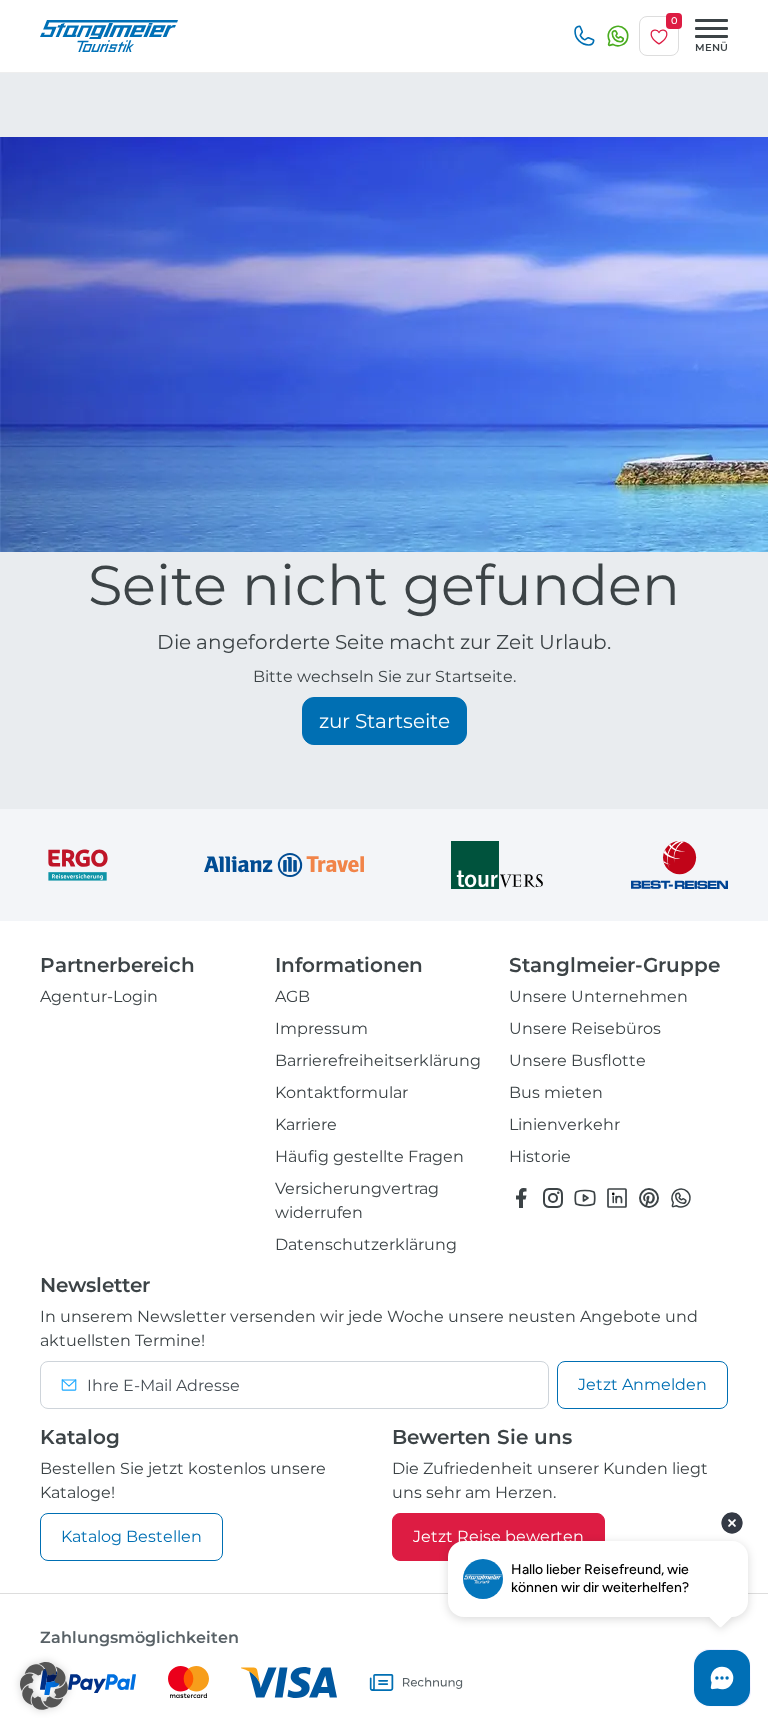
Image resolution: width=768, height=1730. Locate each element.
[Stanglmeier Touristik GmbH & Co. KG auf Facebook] (521, 1197)
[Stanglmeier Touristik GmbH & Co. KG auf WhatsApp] (681, 1197)
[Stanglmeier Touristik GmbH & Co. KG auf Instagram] (553, 1197)
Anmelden (642, 1384)
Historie (540, 1156)
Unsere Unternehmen (598, 996)
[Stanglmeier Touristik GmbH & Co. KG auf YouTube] (585, 1197)
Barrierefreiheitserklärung (378, 1060)
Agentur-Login (99, 996)
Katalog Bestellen (131, 1536)
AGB (292, 996)
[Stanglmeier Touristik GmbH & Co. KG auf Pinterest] (649, 1197)
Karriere (306, 1124)
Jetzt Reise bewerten (498, 1536)
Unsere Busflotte (577, 1060)
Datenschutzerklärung (366, 1244)
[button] (44, 1686)
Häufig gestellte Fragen (369, 1156)
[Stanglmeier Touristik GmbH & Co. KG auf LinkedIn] (617, 1197)
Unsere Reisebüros (585, 1028)
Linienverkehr (564, 1124)
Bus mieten (556, 1092)
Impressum (321, 1028)
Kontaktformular (341, 1092)
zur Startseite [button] (384, 721)
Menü (711, 47)
